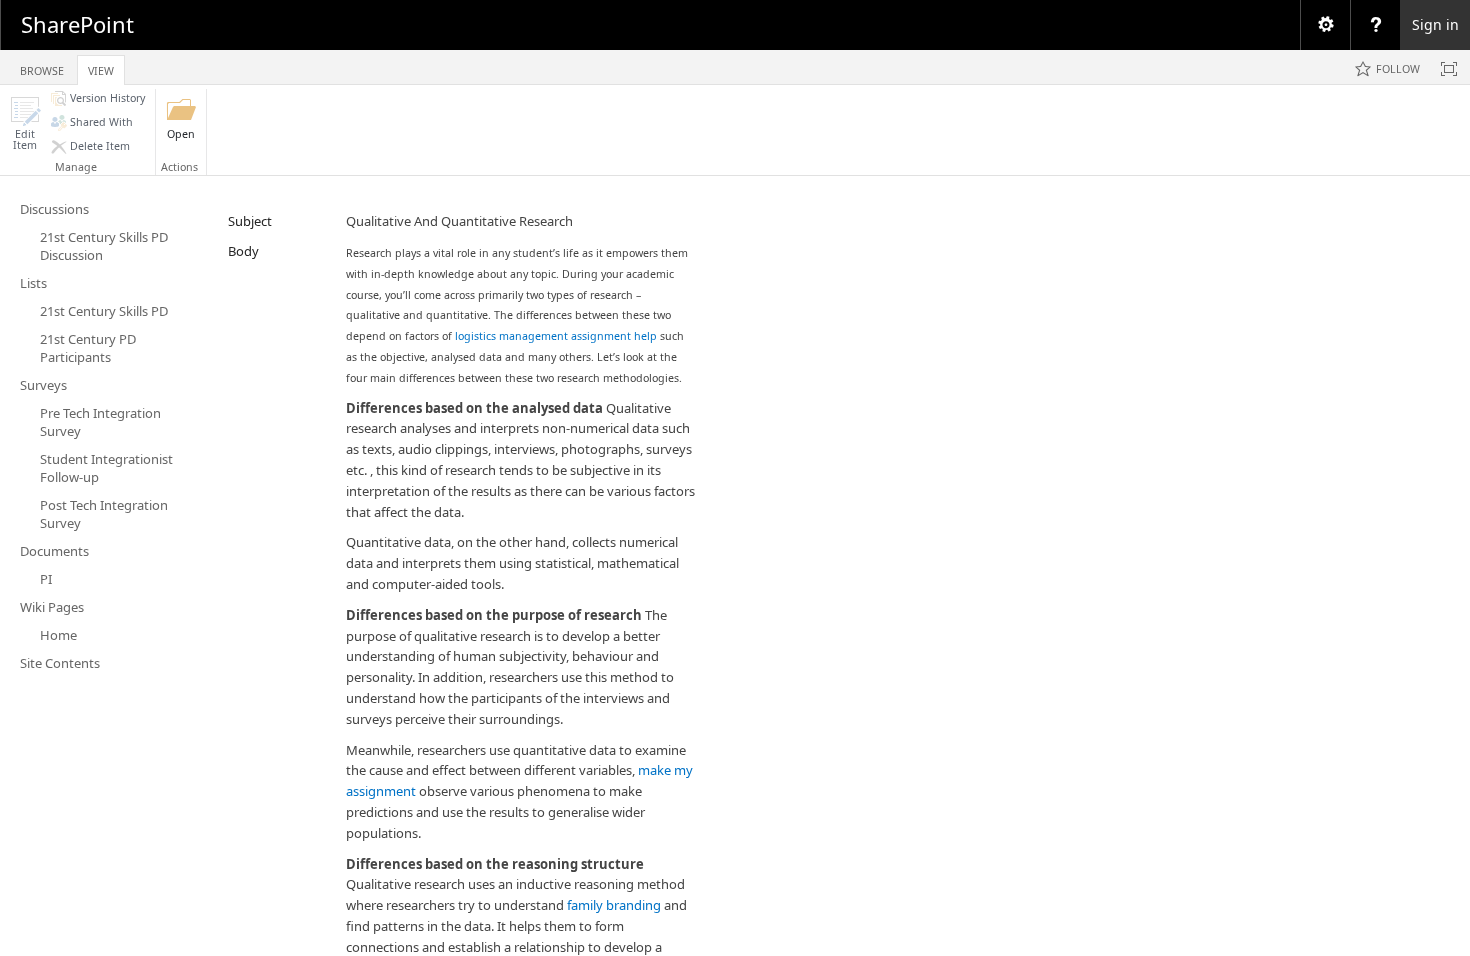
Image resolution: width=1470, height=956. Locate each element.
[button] (25, 123)
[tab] (42, 66)
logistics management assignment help (556, 336)
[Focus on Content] (1449, 69)
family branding (614, 905)
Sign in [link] (1435, 24)
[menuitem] (1325, 25)
